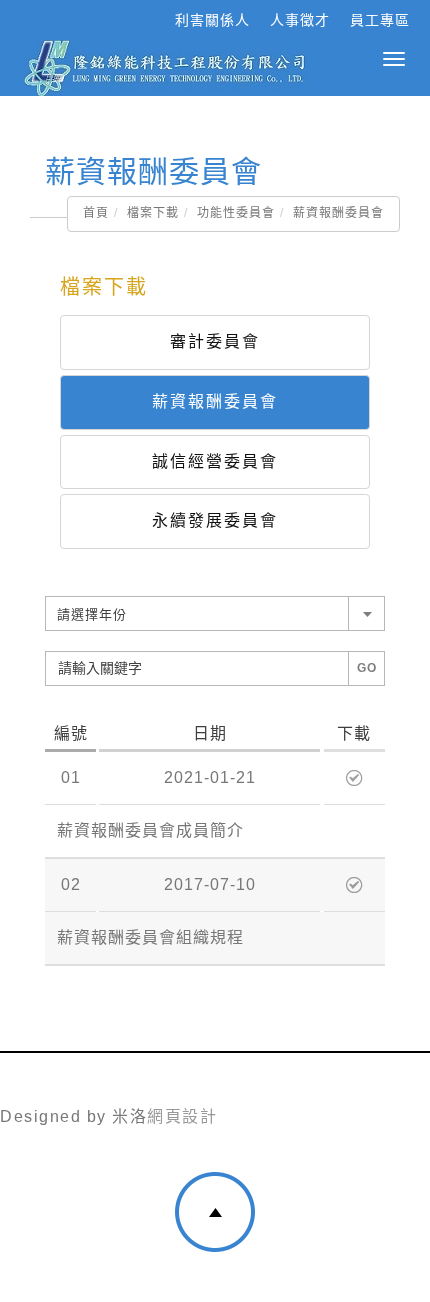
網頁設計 (182, 1116)
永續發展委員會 (215, 520)
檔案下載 (153, 213)
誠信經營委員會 (215, 461)
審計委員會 (215, 341)
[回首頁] (165, 68)
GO (367, 668)
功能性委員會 (236, 213)
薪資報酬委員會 (215, 401)
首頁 (96, 213)
